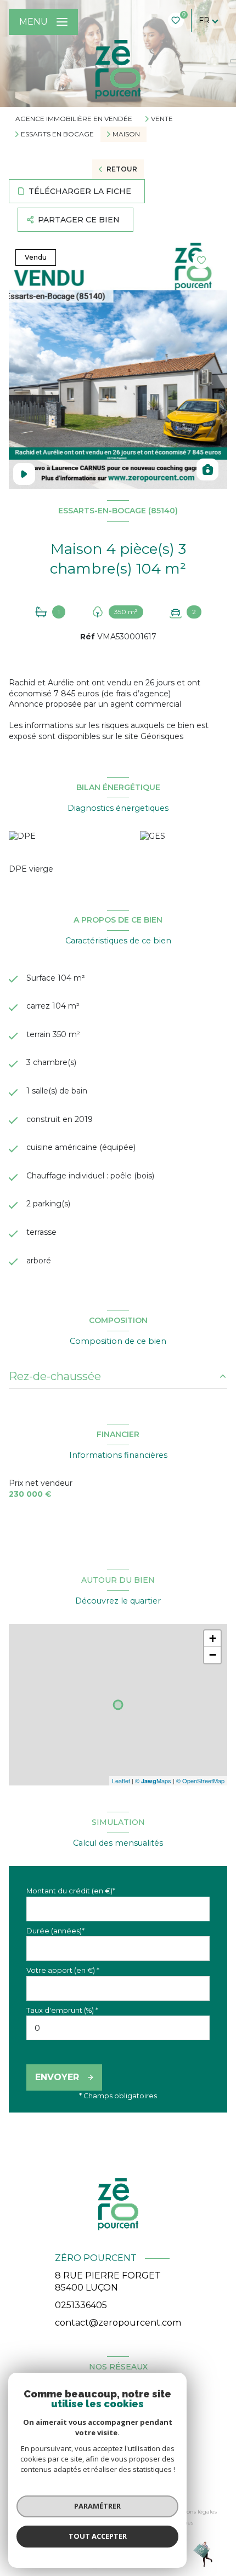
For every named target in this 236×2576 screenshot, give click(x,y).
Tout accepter (98, 2536)
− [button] (213, 1655)
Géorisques (162, 736)
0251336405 (81, 2305)
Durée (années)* (55, 1931)
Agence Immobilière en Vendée (74, 119)
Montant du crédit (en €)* (71, 1891)
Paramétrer (97, 2506)
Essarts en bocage (57, 134)
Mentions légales (193, 2512)
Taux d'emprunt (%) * (62, 2010)
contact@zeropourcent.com (118, 2323)
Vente (162, 119)
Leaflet (121, 1781)
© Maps (153, 1781)
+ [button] (213, 1638)
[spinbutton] (118, 2028)
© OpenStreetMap (200, 1781)
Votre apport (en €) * (63, 1970)
